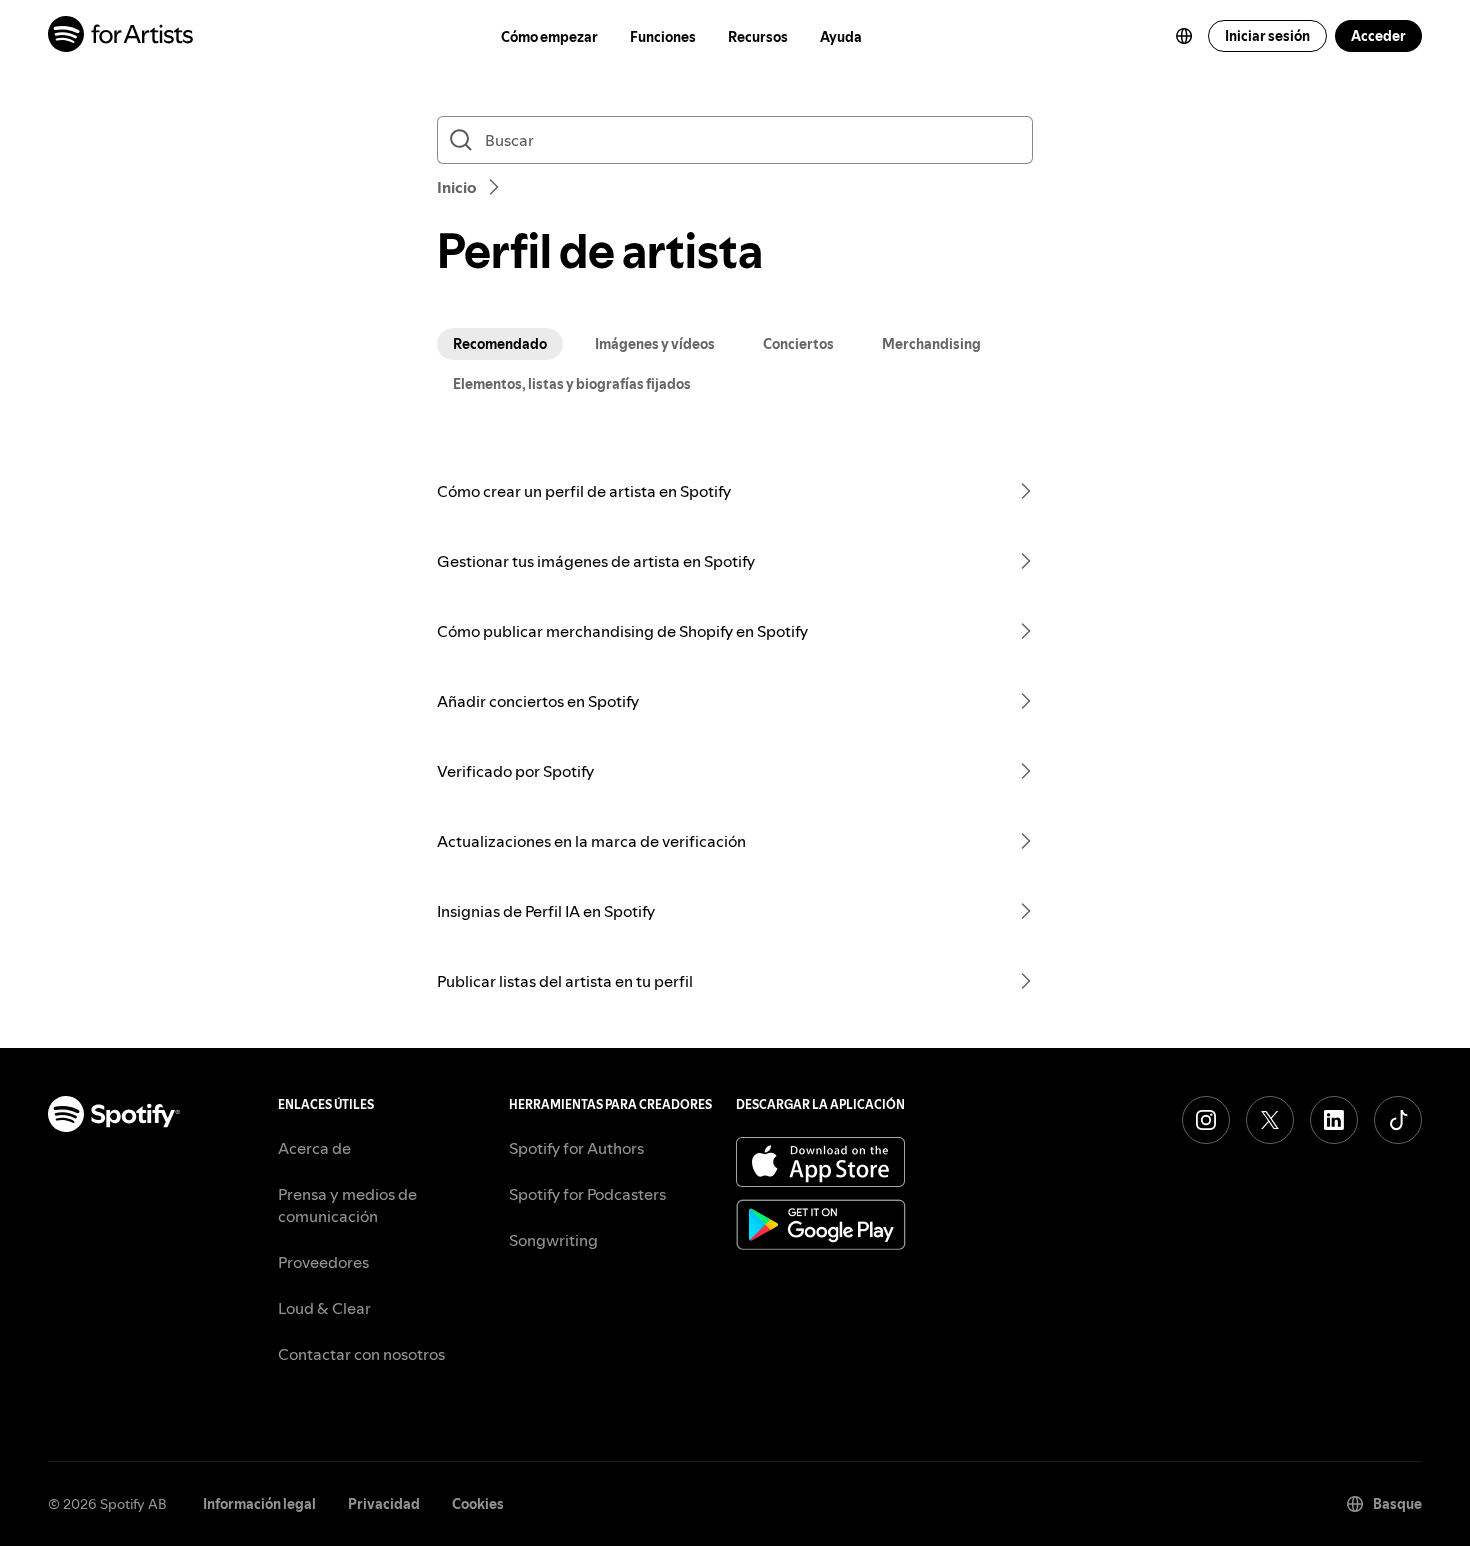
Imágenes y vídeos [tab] (655, 344)
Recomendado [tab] (500, 344)
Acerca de (314, 1148)
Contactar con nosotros (361, 1354)
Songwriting (553, 1240)
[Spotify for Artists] (121, 36)
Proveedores (323, 1262)
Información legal (259, 1504)
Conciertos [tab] (798, 344)
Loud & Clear (324, 1308)
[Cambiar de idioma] (1184, 36)
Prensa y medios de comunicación (347, 1205)
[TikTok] (1398, 1120)
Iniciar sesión (1267, 36)
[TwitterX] (1270, 1120)
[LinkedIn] (1334, 1120)
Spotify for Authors (576, 1148)
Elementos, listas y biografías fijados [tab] (572, 384)
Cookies (478, 1504)
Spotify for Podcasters (587, 1194)
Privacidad (384, 1504)
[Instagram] (1206, 1120)
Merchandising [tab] (931, 344)
